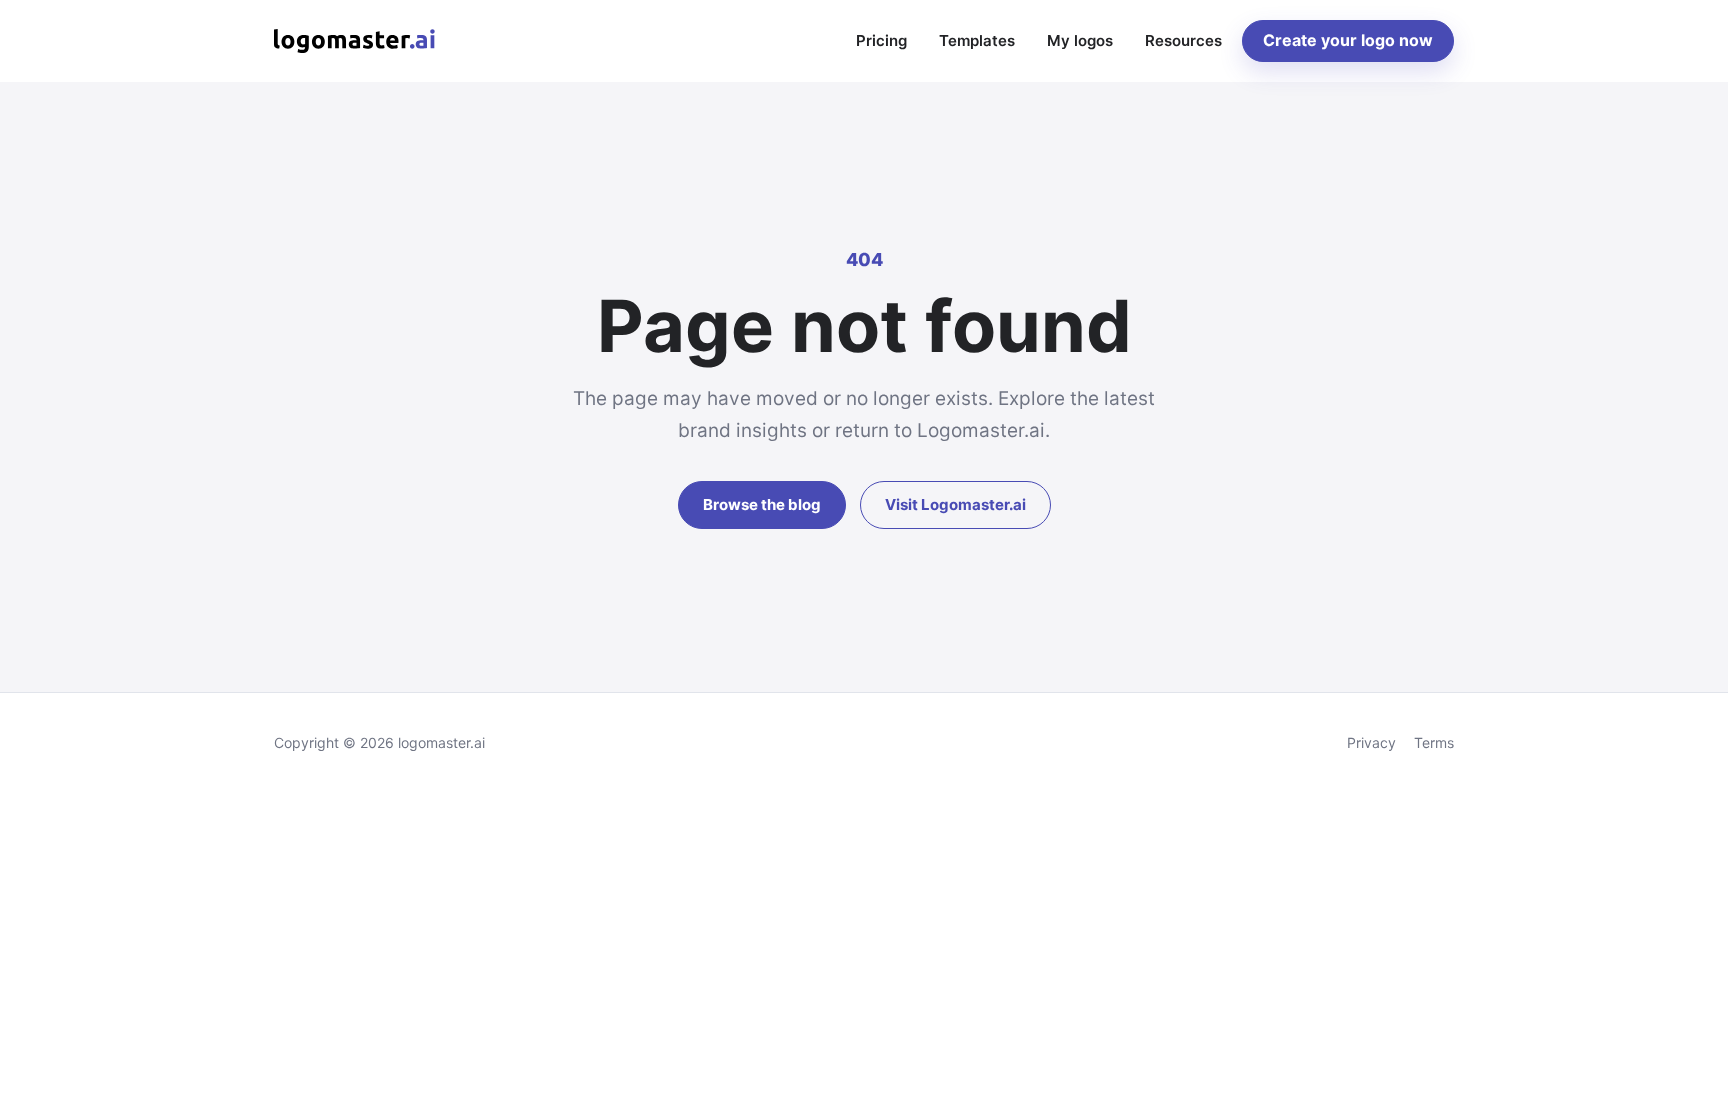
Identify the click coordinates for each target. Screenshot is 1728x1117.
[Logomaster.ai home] (354, 41)
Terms (1434, 742)
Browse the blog (762, 504)
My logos (1080, 40)
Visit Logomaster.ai (955, 504)
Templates (977, 40)
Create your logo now (1348, 40)
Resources (1183, 40)
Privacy (1371, 742)
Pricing (881, 40)
